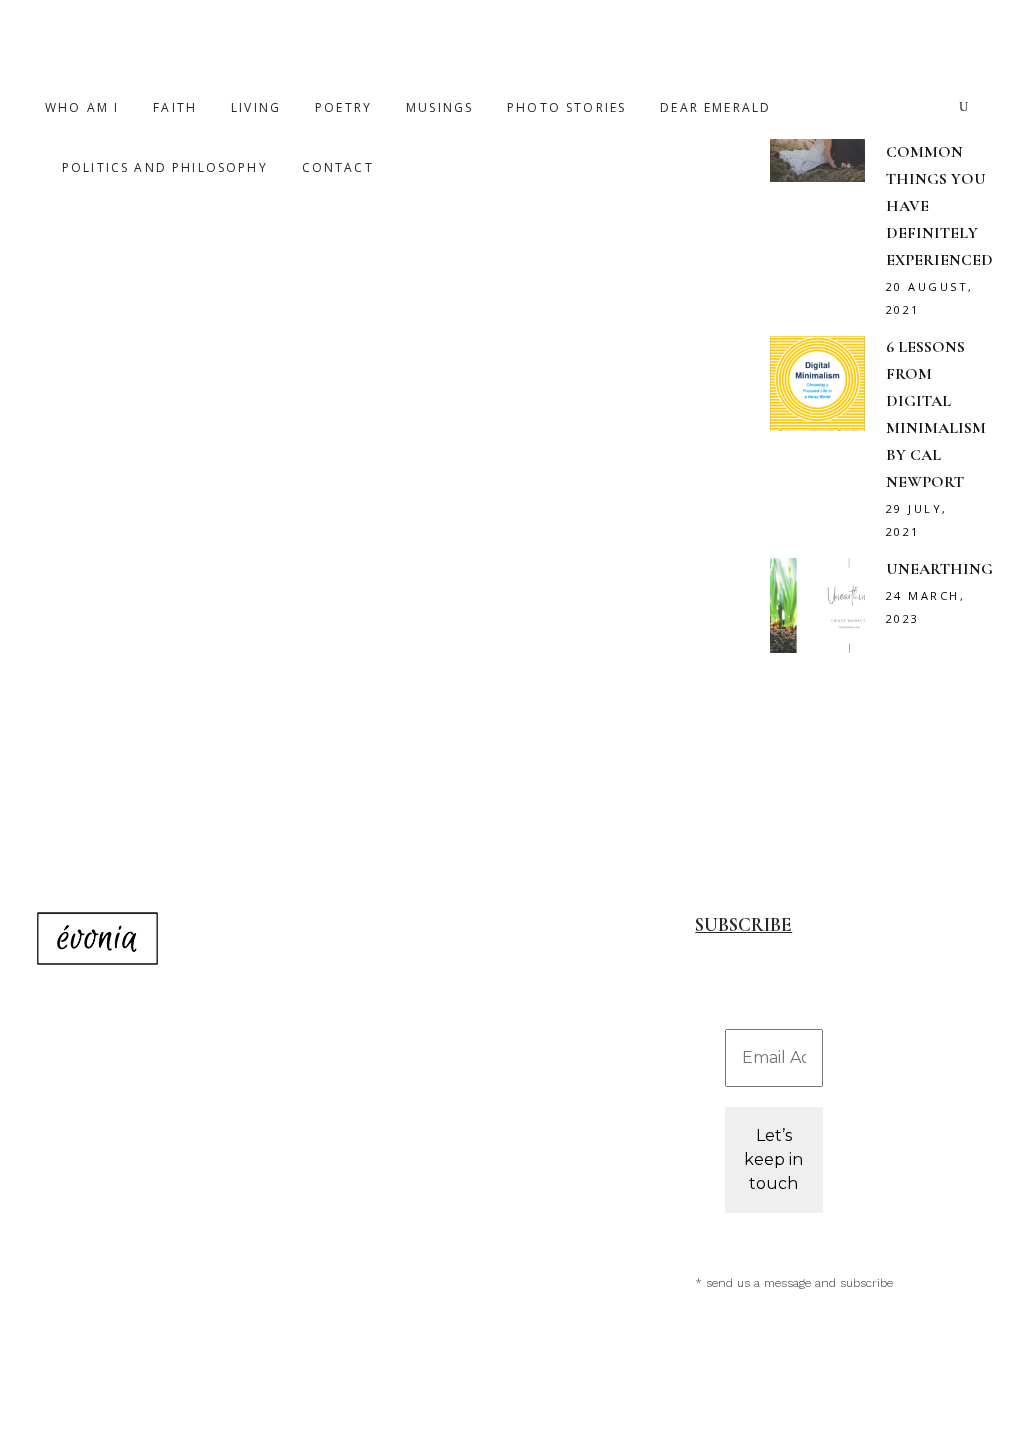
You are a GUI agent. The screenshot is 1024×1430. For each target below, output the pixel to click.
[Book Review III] (203, 226)
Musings (616, 614)
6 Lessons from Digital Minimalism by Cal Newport (524, 706)
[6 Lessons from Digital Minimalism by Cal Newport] (535, 310)
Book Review (271, 445)
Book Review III (165, 508)
